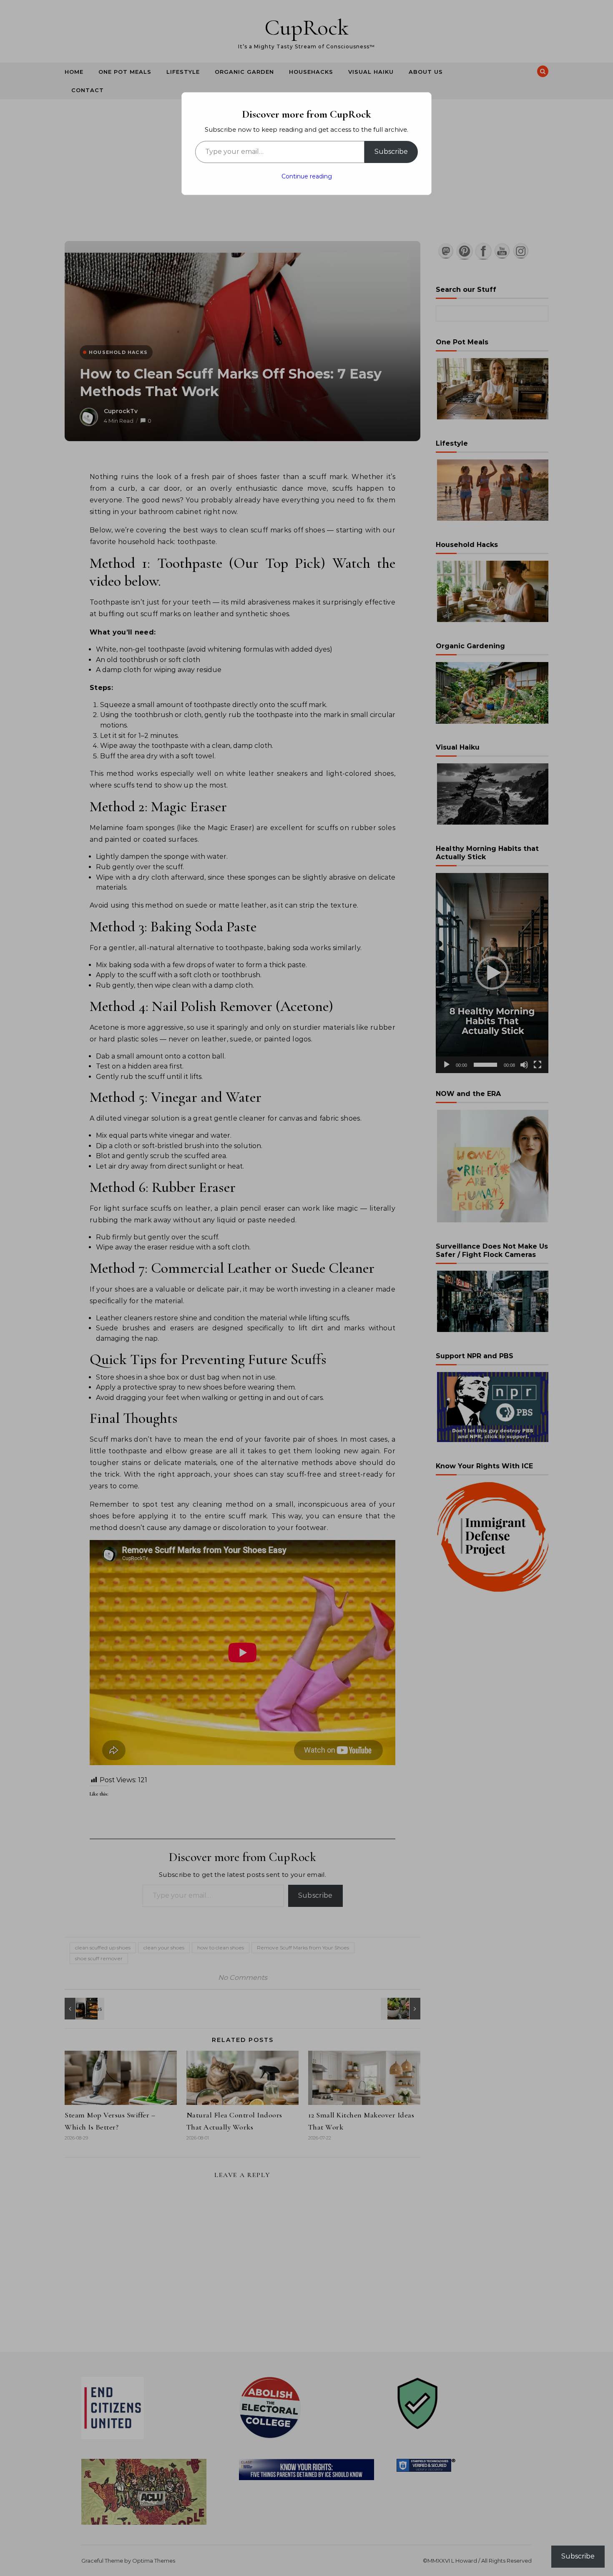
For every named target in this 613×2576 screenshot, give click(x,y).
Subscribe (391, 152)
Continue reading (307, 176)
